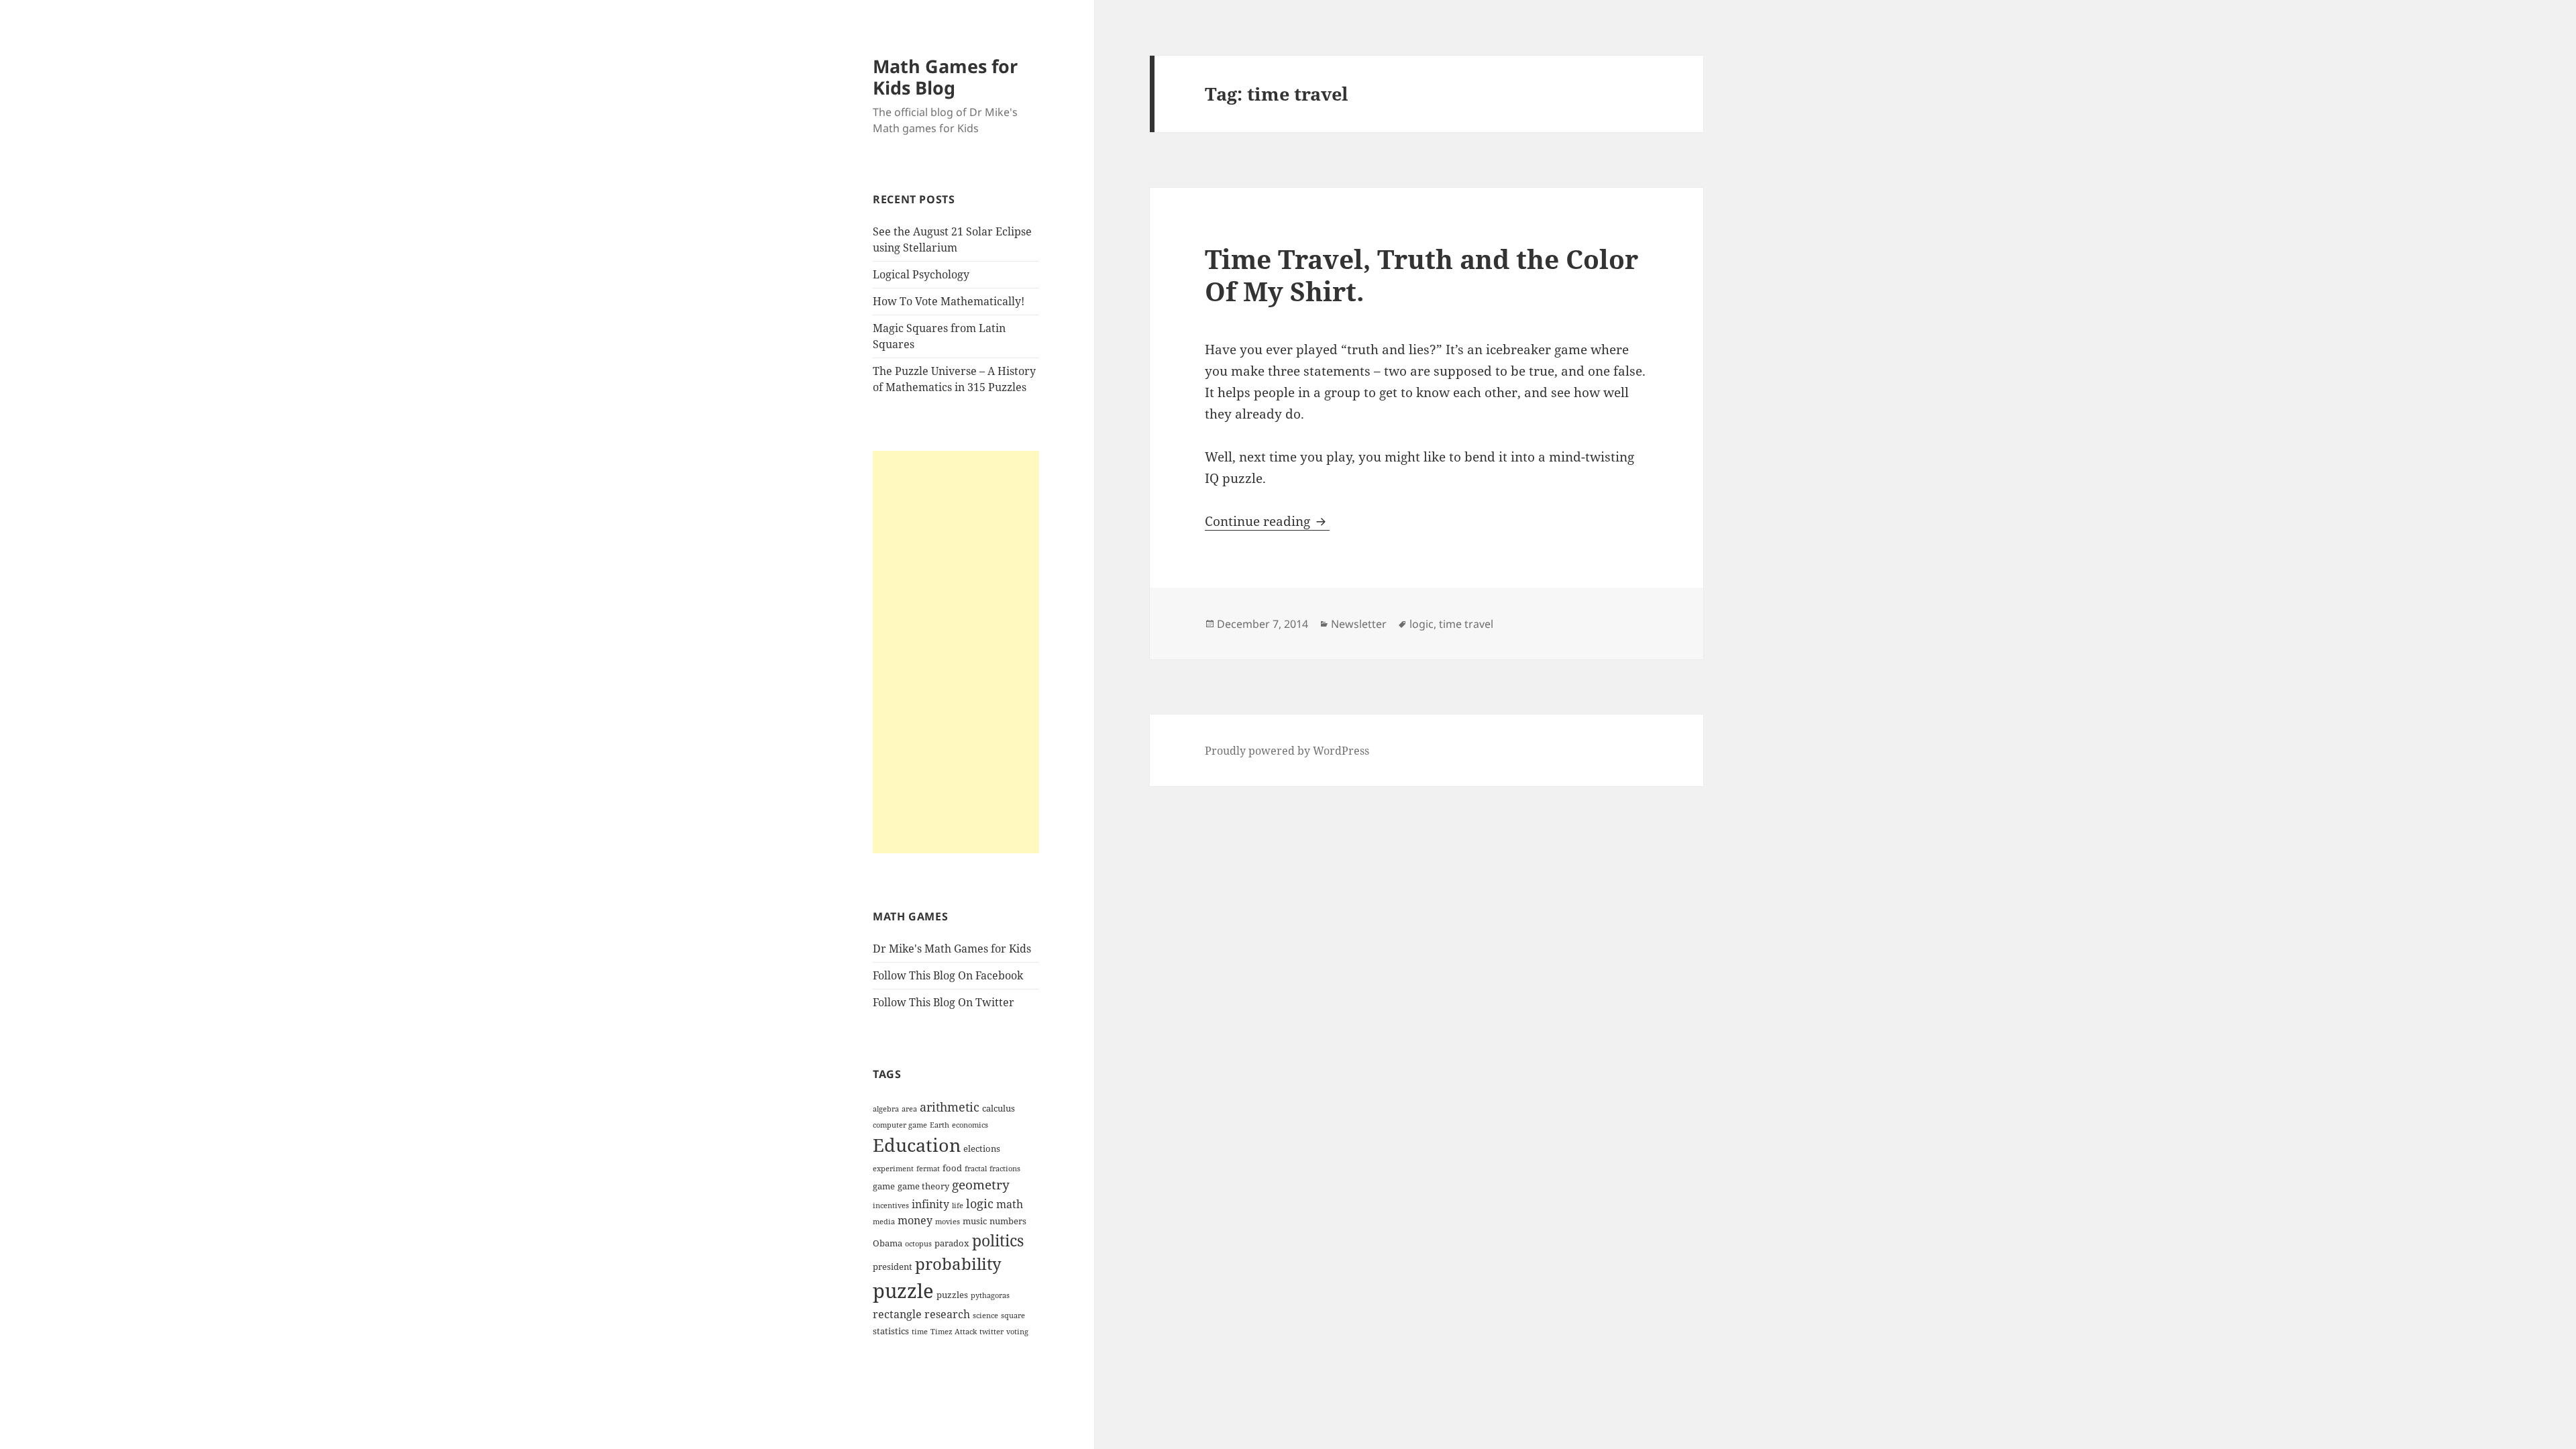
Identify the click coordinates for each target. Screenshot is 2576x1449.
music (975, 1221)
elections (982, 1148)
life (958, 1205)
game (884, 1186)
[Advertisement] (956, 652)
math (1010, 1204)
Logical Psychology (921, 274)
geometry (981, 1185)
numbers (1008, 1221)
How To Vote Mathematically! (949, 301)
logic (980, 1203)
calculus (999, 1108)
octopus (918, 1244)
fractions (1005, 1169)
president (893, 1267)
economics (970, 1125)
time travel (1466, 624)
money (915, 1220)
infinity (930, 1204)
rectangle (897, 1314)
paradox (952, 1243)
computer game (900, 1125)
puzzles (952, 1295)
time (920, 1332)
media (884, 1222)
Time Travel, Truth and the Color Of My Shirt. (1421, 275)
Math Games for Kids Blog (945, 77)
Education (917, 1145)
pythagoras (990, 1295)
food (952, 1168)
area (909, 1109)
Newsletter (1359, 624)
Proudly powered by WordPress (1287, 751)
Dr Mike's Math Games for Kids (952, 949)
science (985, 1316)
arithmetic (950, 1107)
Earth (940, 1125)
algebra (886, 1109)
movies (948, 1222)
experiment (893, 1169)
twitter (991, 1332)
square (1013, 1316)
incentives (891, 1205)
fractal (976, 1169)
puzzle (903, 1291)
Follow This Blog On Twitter (944, 1002)
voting (1017, 1332)
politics (998, 1240)
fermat (928, 1169)
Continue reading (1267, 521)
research (947, 1314)
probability (958, 1264)
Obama (888, 1243)
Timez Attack (954, 1332)
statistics (891, 1331)
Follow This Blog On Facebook (948, 975)
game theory (923, 1186)
